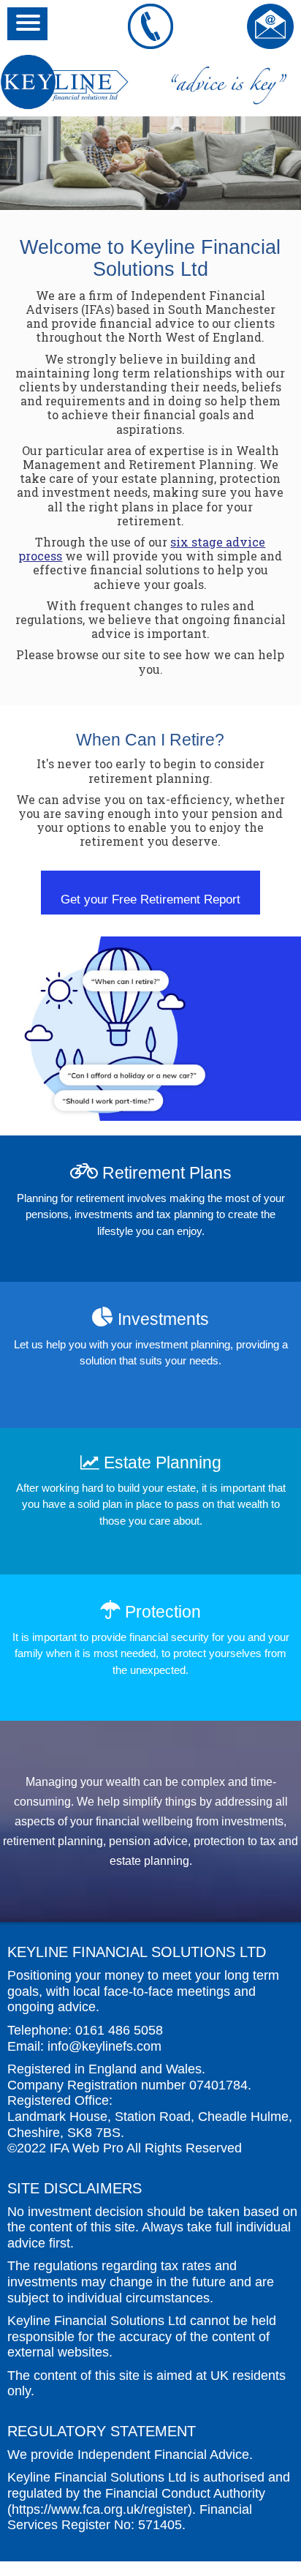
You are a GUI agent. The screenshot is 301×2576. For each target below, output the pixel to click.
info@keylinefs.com (104, 2046)
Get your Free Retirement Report (150, 899)
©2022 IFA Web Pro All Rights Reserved (125, 2148)
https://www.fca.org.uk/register (100, 2509)
